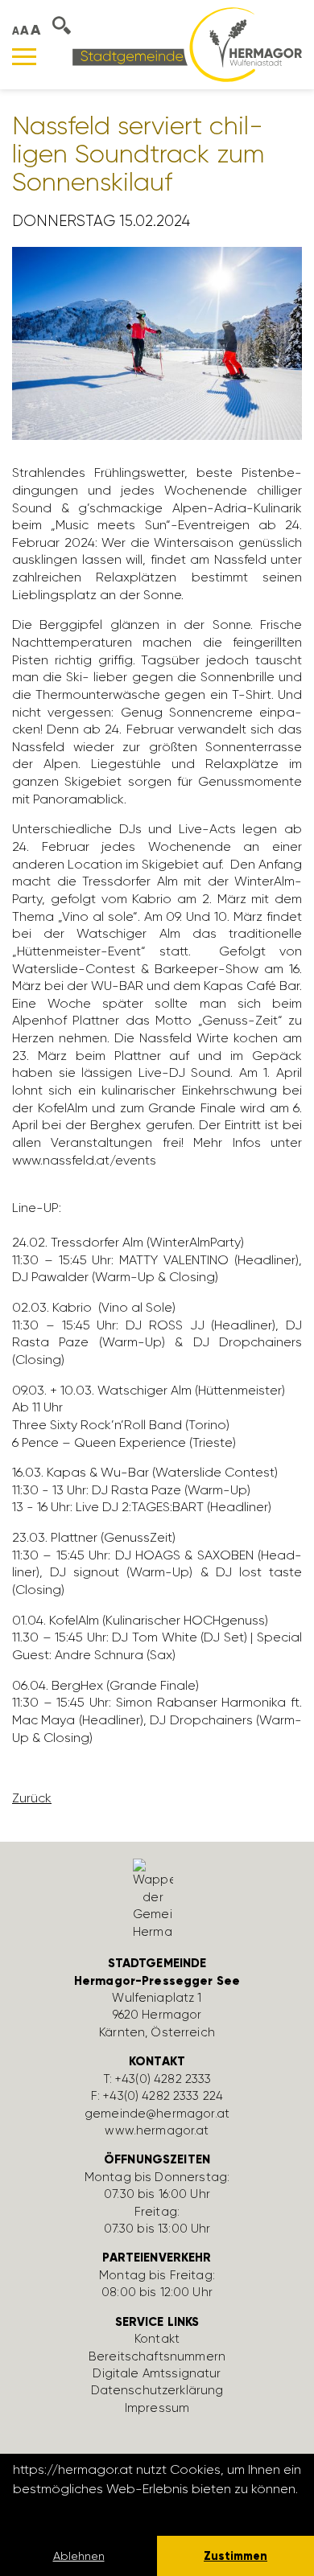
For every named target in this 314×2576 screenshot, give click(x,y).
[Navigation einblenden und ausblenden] (24, 57)
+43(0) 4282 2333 (163, 2079)
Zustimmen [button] (235, 2556)
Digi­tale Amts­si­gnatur (157, 2373)
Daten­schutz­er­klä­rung (157, 2390)
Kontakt (157, 2339)
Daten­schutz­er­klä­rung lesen (101, 2510)
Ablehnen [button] (79, 2556)
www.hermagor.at (157, 2130)
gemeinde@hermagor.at (157, 2114)
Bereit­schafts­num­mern (157, 2356)
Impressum (157, 2408)
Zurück (32, 1798)
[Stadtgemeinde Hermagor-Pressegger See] (187, 44)
